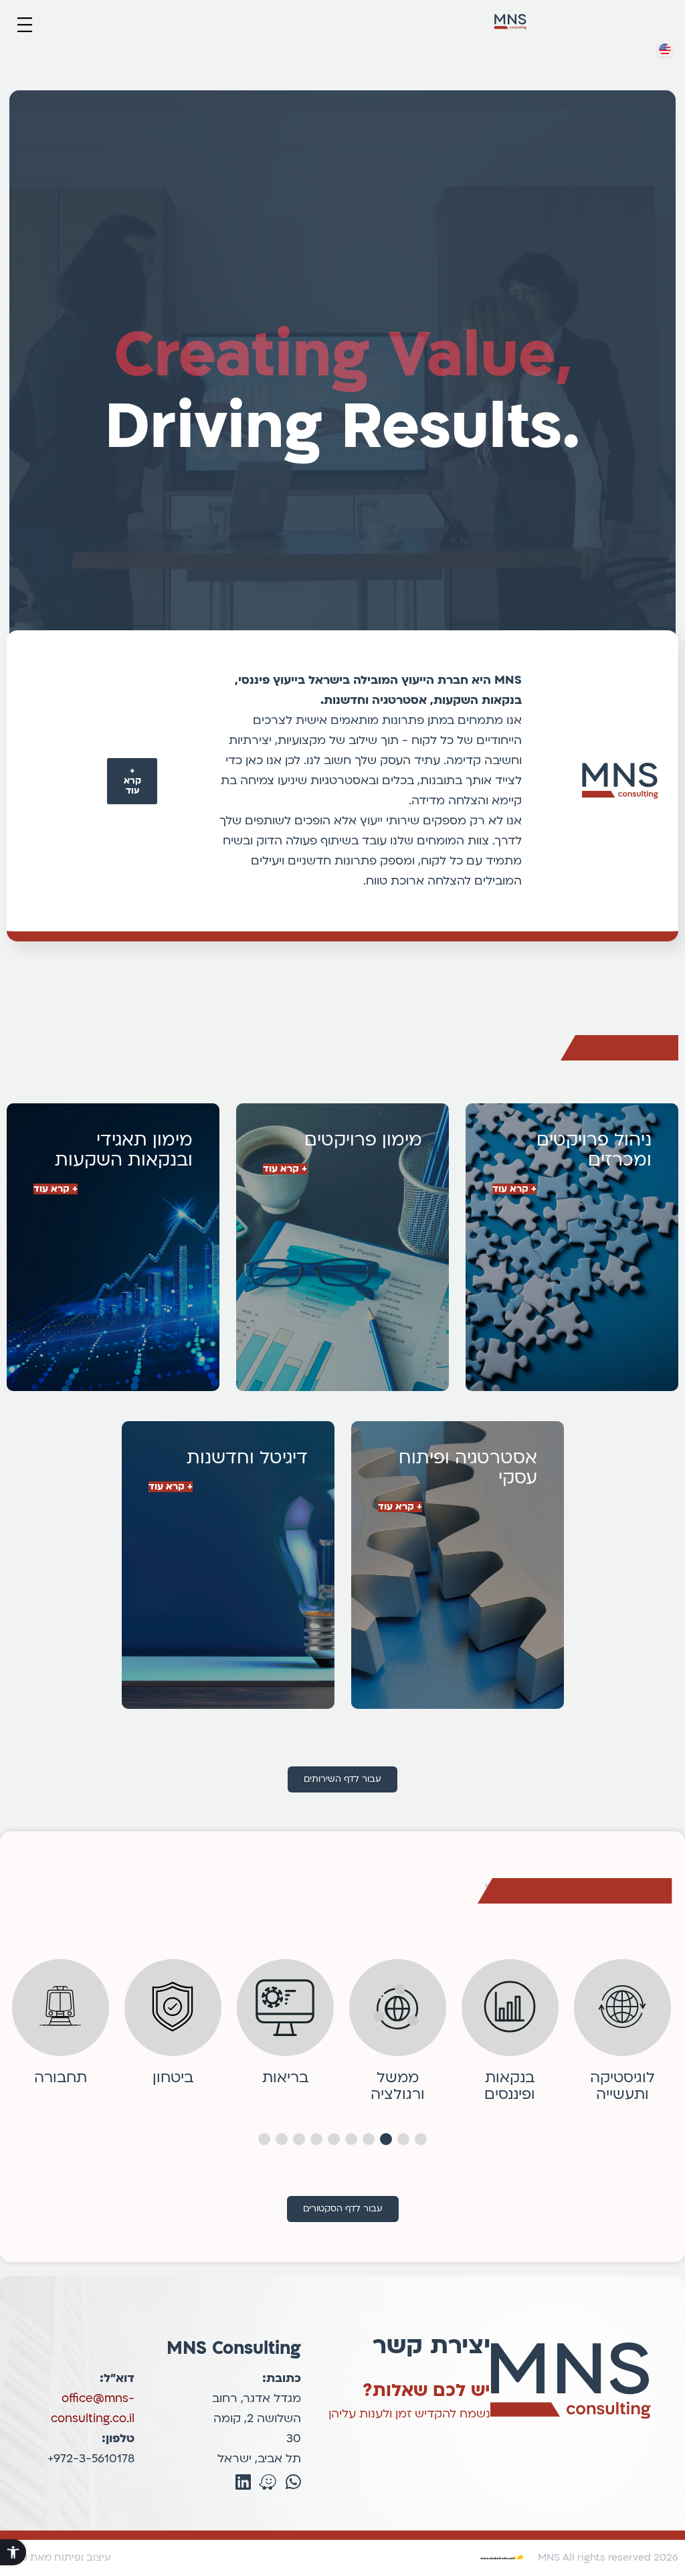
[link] (13, 2552)
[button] (24, 26)
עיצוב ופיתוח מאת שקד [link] (59, 2557)
